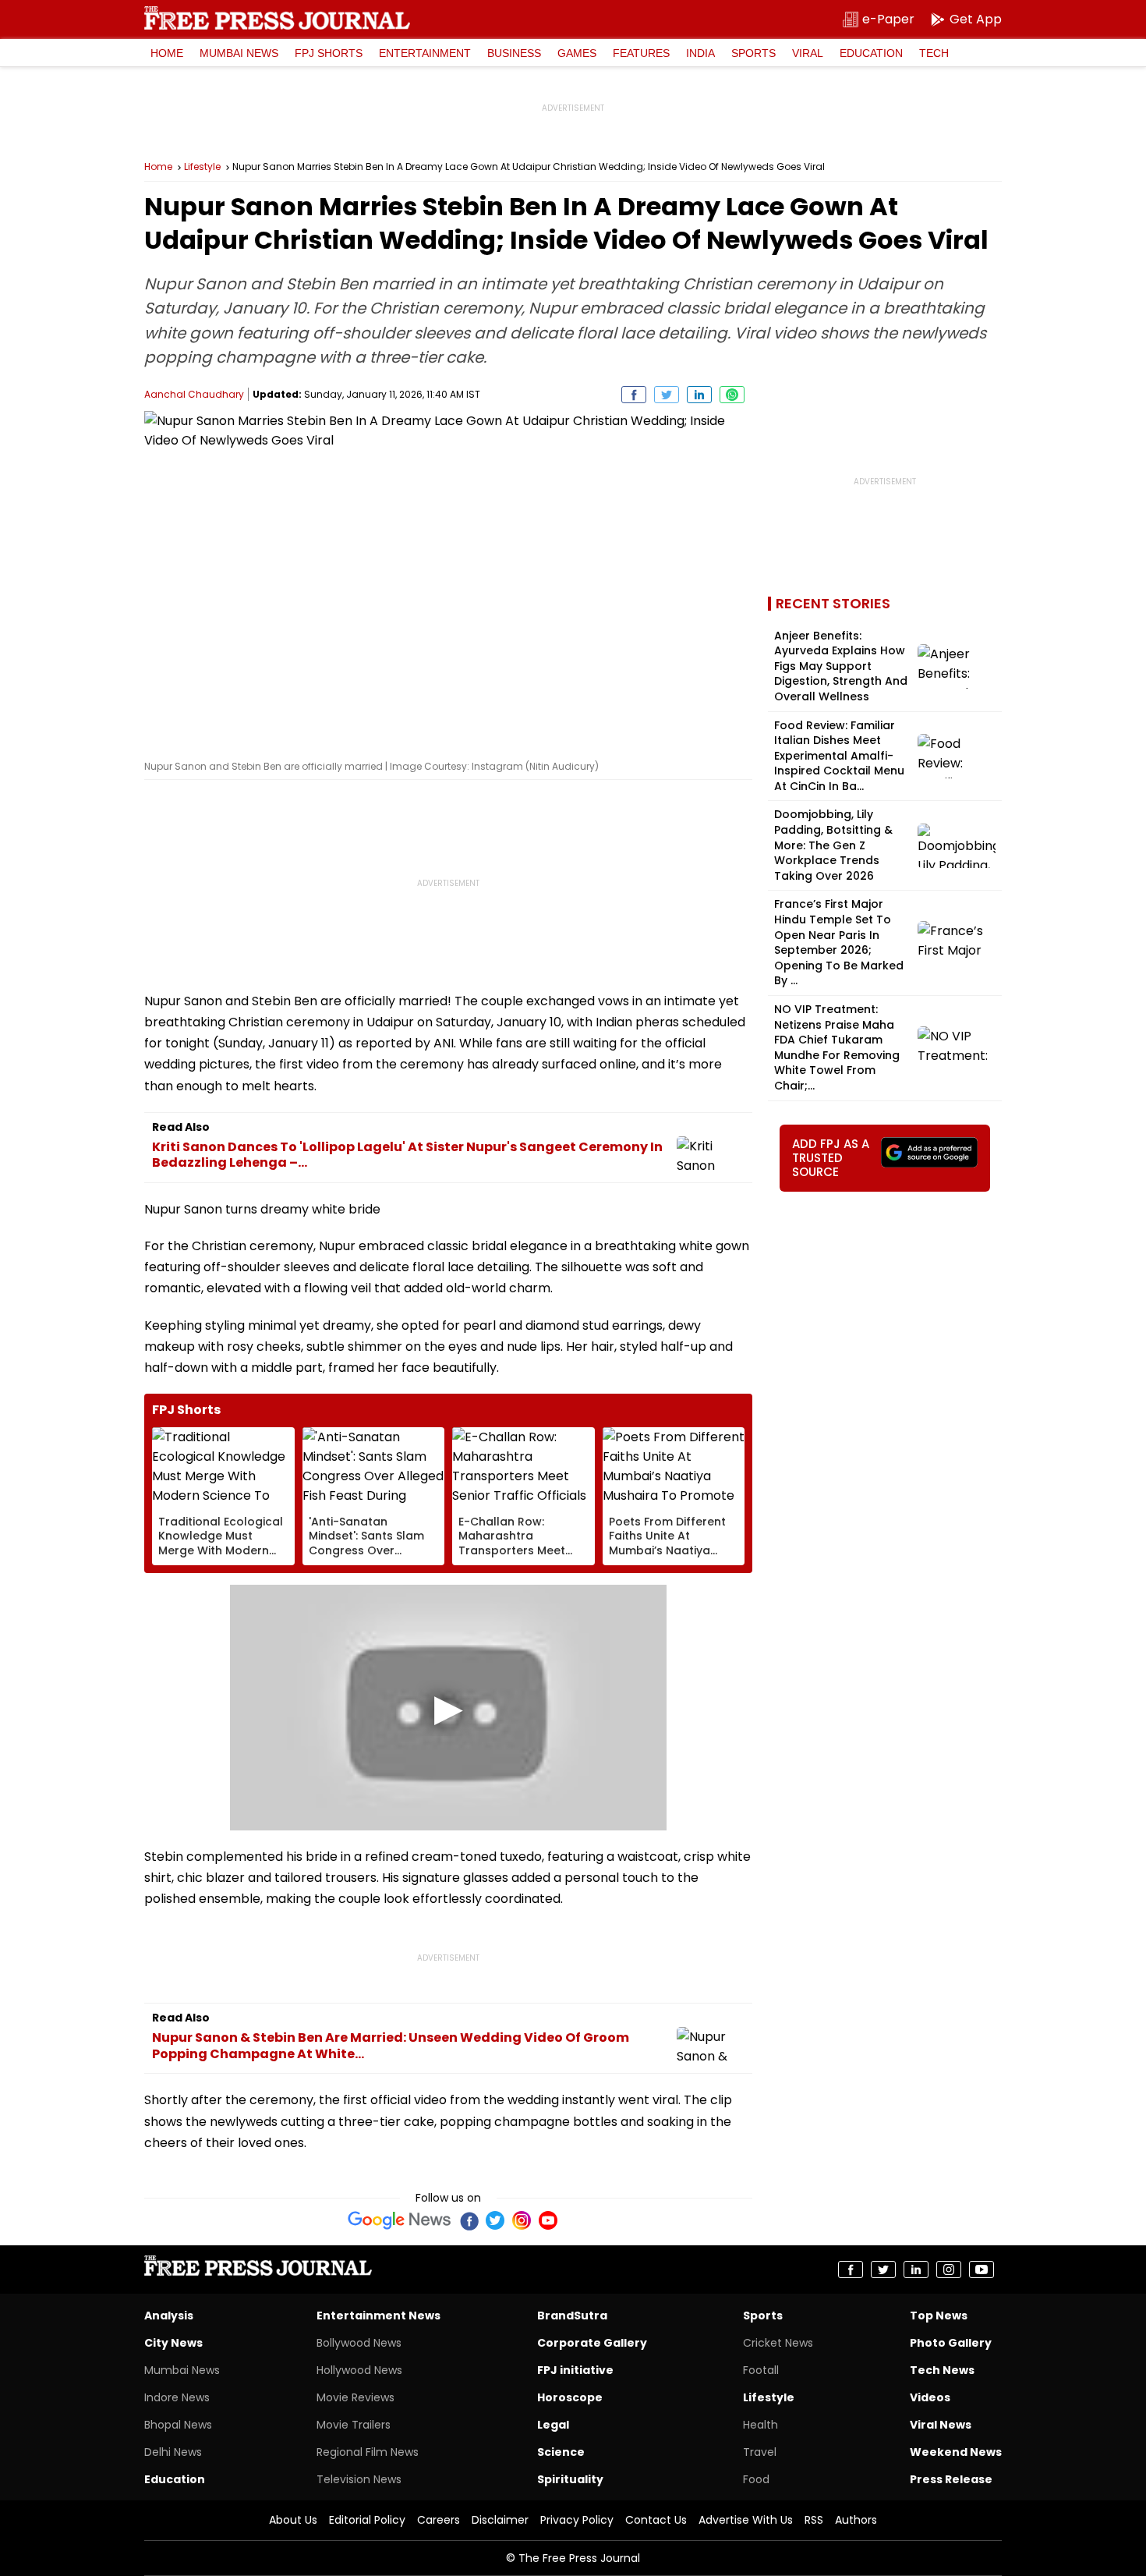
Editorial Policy (367, 2520)
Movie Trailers (354, 2425)
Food (756, 2479)
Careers (439, 2520)
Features (641, 53)
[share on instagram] (949, 2270)
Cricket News (778, 2343)
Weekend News (956, 2452)
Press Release (951, 2479)
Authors (856, 2520)
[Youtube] (548, 2220)
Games (577, 53)
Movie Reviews (355, 2397)
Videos (930, 2397)
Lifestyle (202, 167)
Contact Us (656, 2520)
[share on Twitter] (667, 395)
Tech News (942, 2370)
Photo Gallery (951, 2343)
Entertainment (425, 53)
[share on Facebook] (634, 395)
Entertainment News (378, 2316)
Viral (808, 53)
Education (871, 53)
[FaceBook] (469, 2220)
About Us (293, 2520)
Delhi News (173, 2452)
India (700, 53)
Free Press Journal (277, 18)
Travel (760, 2452)
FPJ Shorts (329, 53)
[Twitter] (495, 2220)
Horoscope (570, 2397)
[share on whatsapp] (732, 395)
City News (173, 2343)
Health (760, 2425)
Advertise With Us (746, 2520)
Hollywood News (359, 2370)
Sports (753, 53)
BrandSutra (572, 2316)
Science (561, 2452)
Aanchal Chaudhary (194, 394)
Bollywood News (359, 2343)
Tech (934, 53)
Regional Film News (368, 2452)
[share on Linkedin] (699, 395)
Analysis (169, 2316)
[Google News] (400, 2220)
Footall (761, 2370)
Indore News (177, 2397)
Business (514, 53)
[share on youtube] (982, 2270)
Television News (359, 2479)
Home (167, 53)
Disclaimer (500, 2520)
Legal (553, 2425)
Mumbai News (239, 53)
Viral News (941, 2425)
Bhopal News (178, 2425)
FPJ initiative (575, 2370)
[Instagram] (522, 2220)
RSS (814, 2520)
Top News (939, 2316)
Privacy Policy (577, 2520)
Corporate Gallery (592, 2343)
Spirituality (570, 2479)
